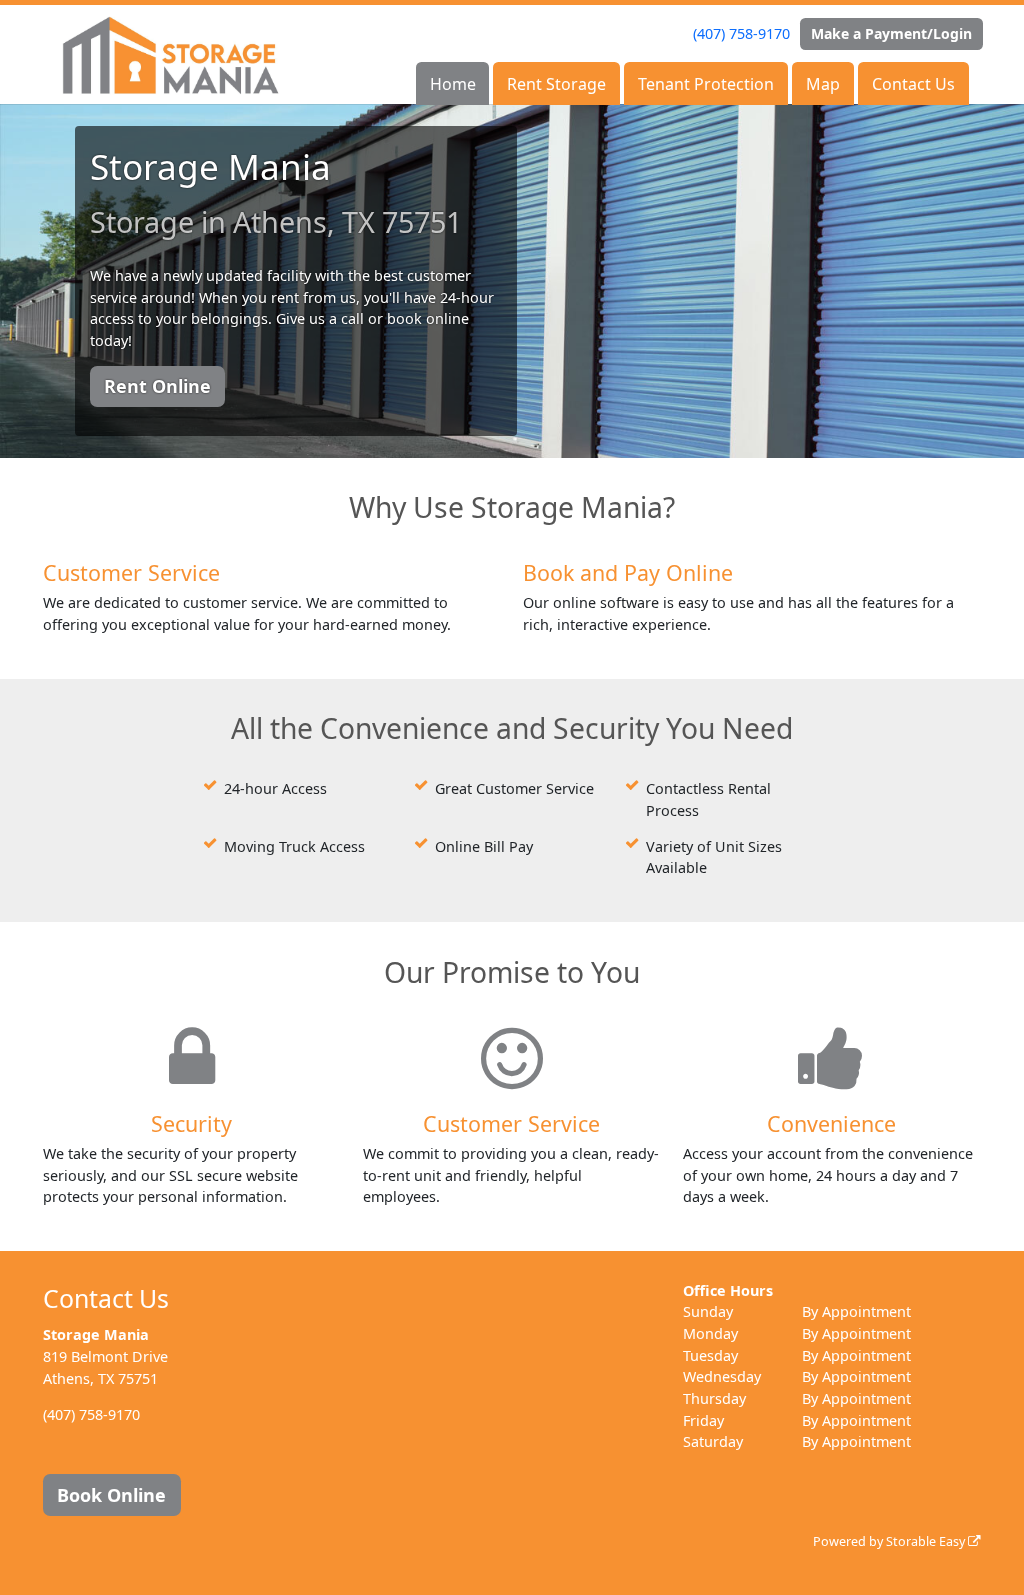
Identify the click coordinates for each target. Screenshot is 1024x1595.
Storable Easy (927, 1541)
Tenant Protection (706, 84)
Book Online (111, 1495)
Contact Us (913, 84)
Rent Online (157, 386)
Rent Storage (556, 84)
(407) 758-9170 (741, 33)
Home (453, 84)
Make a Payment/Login (891, 33)
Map (823, 84)
